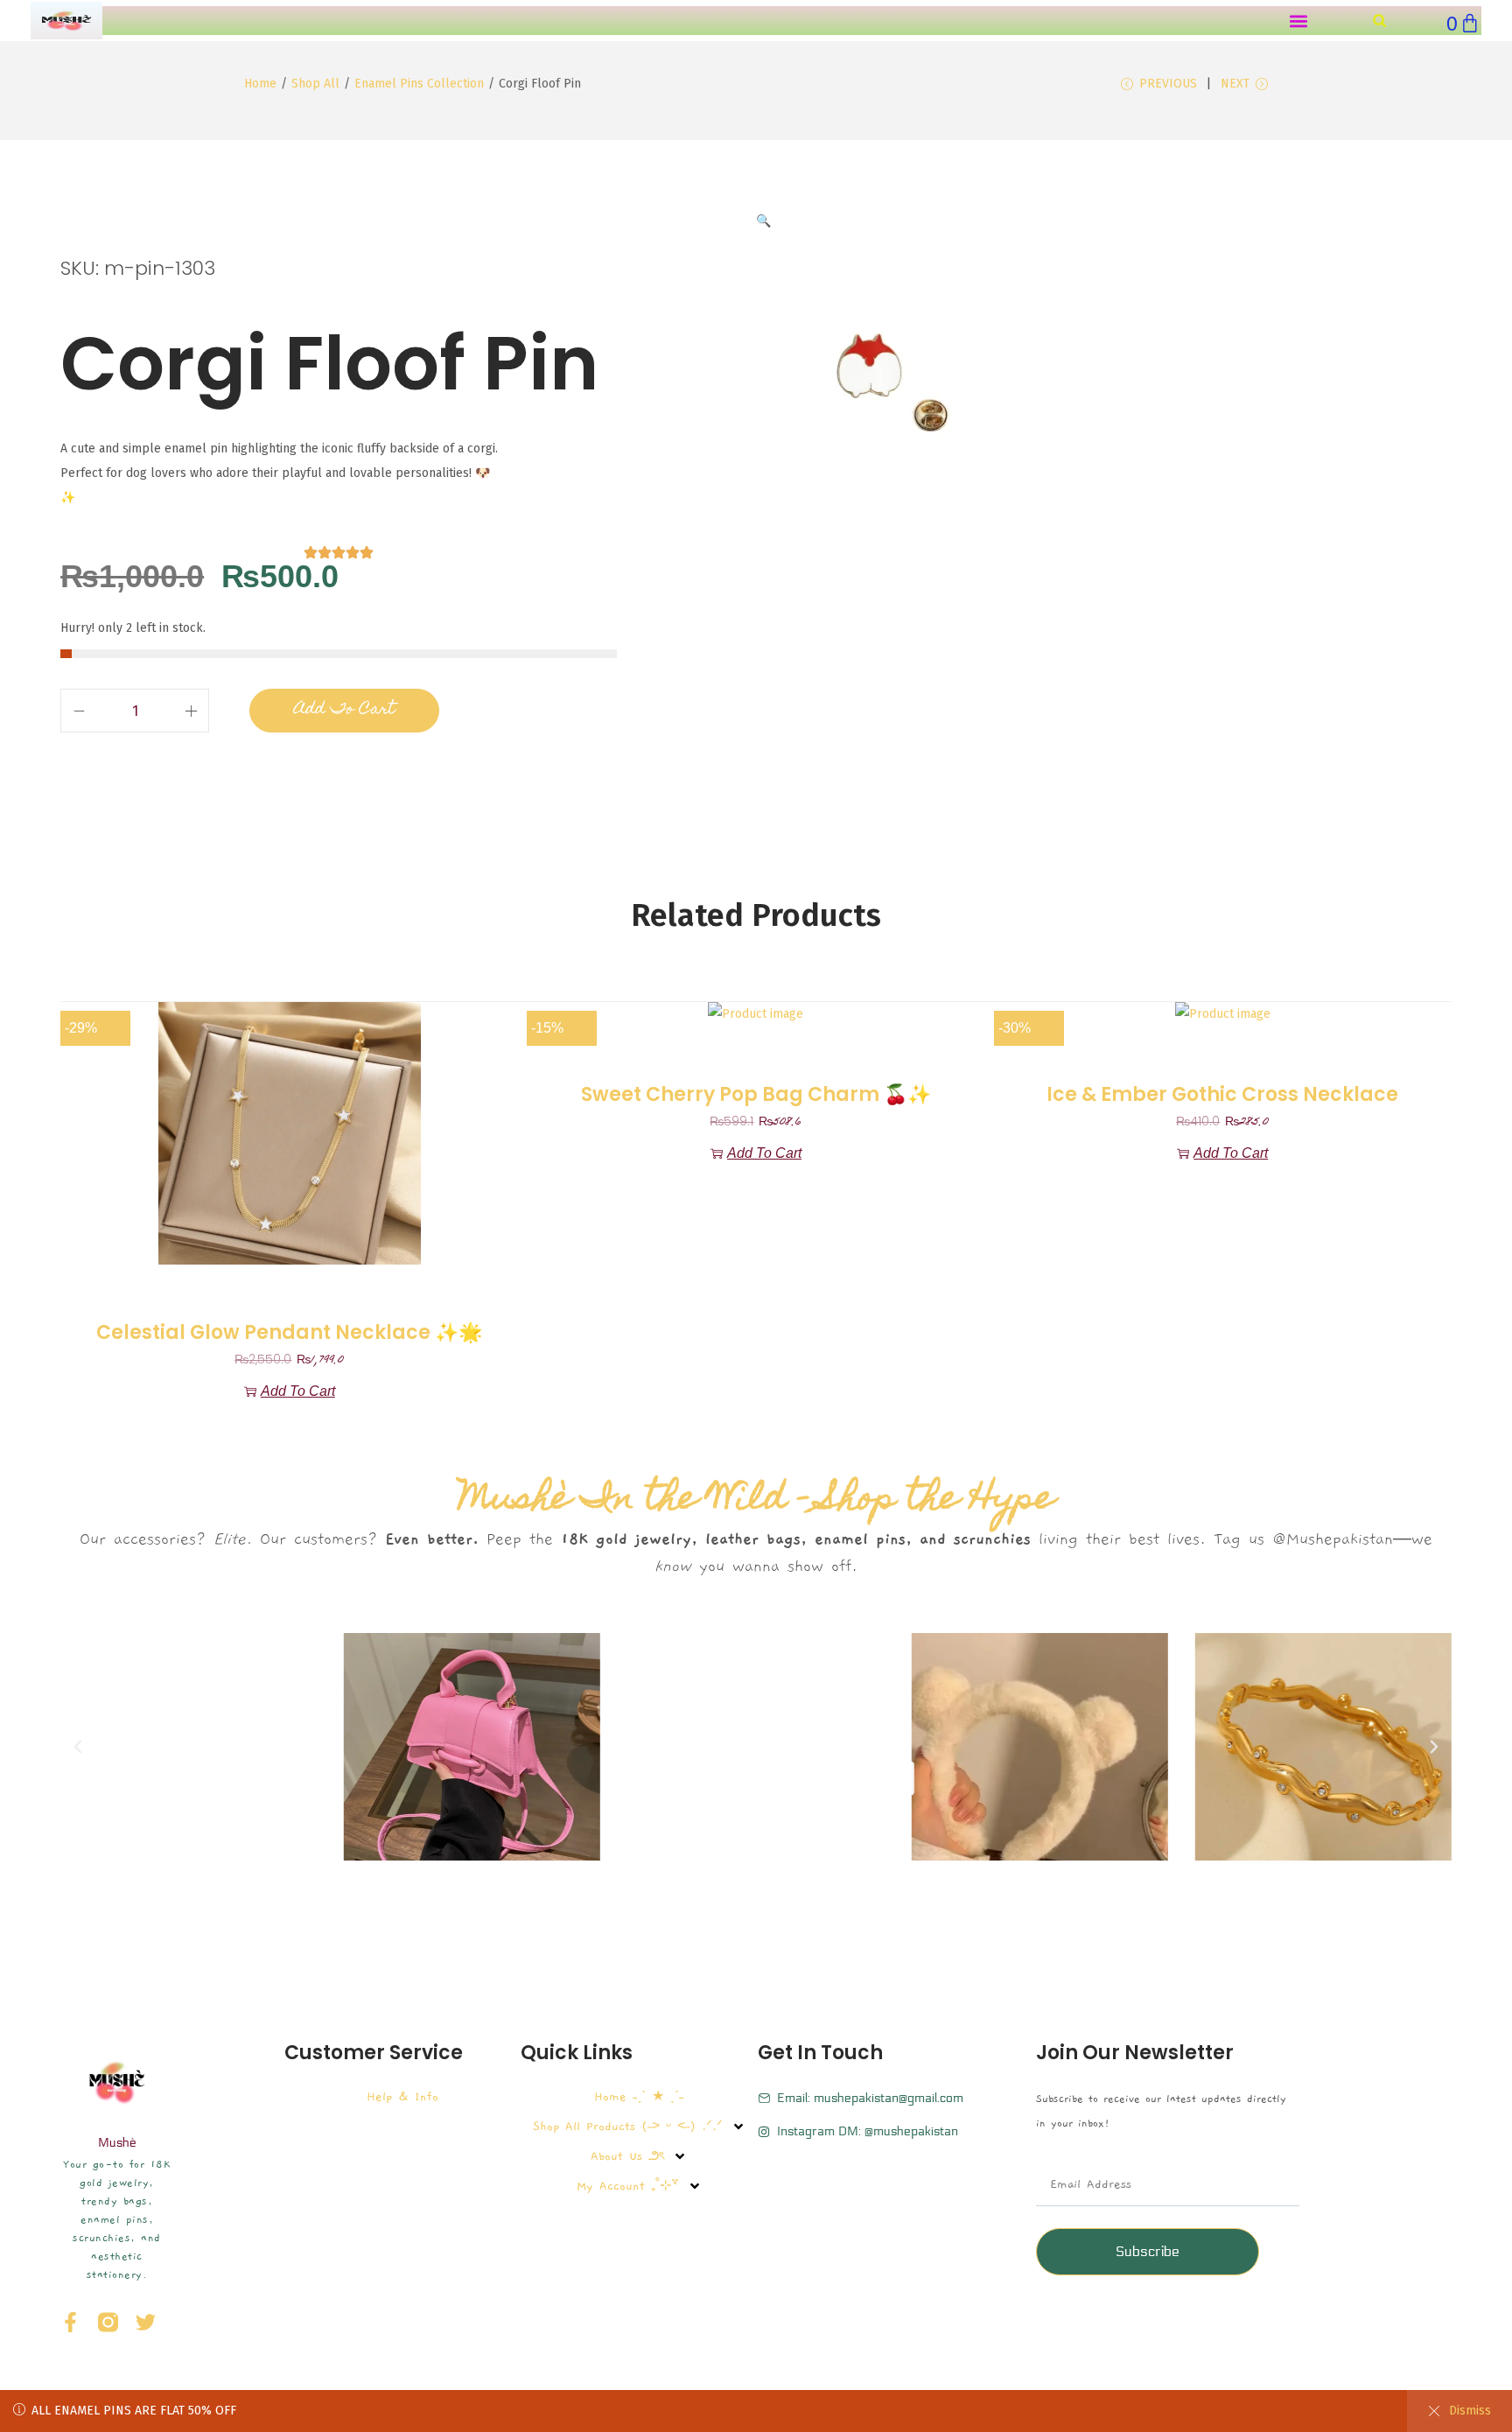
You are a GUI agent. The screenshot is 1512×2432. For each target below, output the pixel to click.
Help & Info (402, 2097)
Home (260, 84)
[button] (1298, 21)
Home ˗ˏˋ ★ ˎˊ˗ (639, 2097)
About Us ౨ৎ (627, 2156)
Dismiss (1470, 2411)
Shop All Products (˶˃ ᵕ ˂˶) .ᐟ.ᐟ (628, 2127)
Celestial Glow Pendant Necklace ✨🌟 (289, 1333)
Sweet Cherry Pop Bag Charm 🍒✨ (756, 1095)
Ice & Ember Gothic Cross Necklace (1222, 1095)
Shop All (315, 84)
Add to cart (344, 710)
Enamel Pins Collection (419, 84)
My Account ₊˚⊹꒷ (628, 2186)
